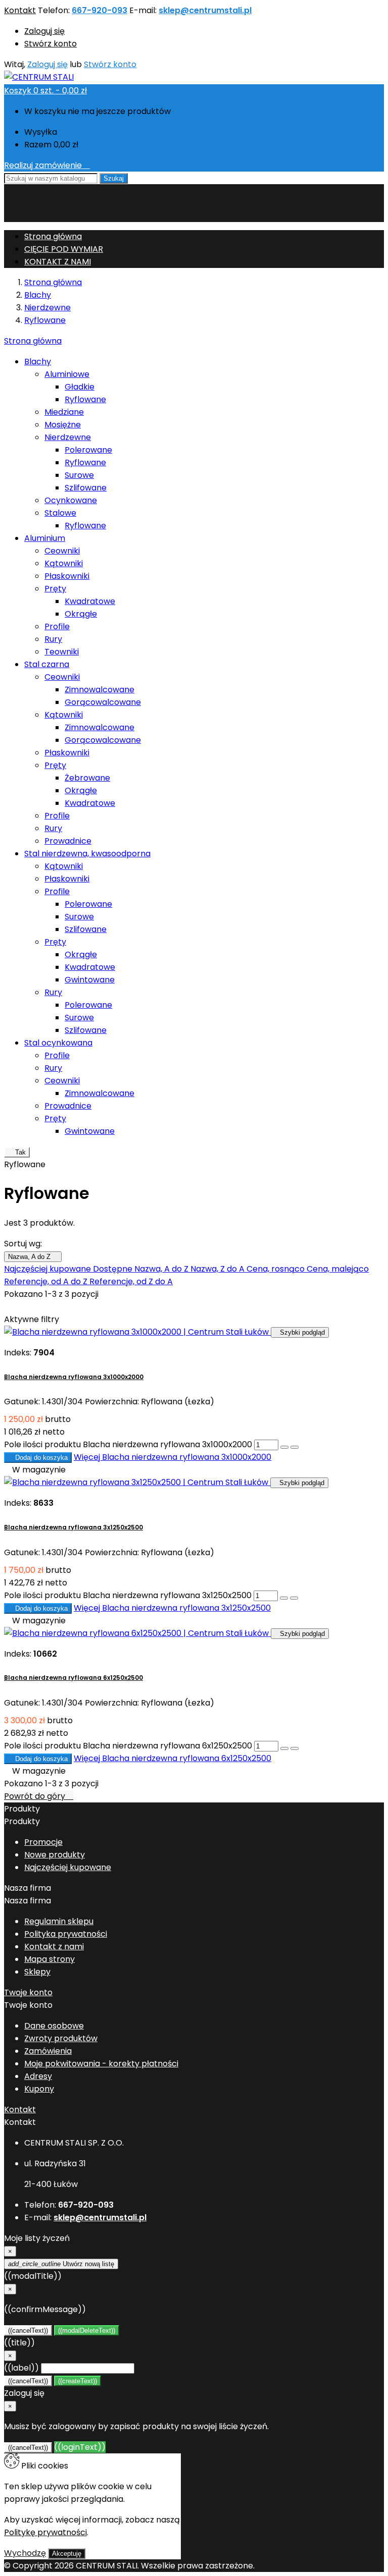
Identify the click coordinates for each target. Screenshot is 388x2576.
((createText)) (78, 2381)
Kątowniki (64, 563)
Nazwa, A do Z (33, 1257)
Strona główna (33, 341)
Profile (57, 626)
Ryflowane (85, 399)
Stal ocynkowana (58, 1043)
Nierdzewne (68, 437)
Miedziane (64, 412)
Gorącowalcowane (103, 702)
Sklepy (37, 1972)
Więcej (173, 1457)
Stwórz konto (51, 44)
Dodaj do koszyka (38, 1458)
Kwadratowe (90, 601)
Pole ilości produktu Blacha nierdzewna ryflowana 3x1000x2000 (128, 1444)
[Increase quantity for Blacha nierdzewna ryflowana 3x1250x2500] (284, 1598)
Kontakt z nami (54, 1947)
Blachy (38, 362)
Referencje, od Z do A (131, 1281)
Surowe (79, 475)
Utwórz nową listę (61, 2264)
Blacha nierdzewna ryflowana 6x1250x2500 (74, 1678)
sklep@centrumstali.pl (205, 10)
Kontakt (20, 10)
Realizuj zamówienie (47, 165)
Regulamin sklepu (59, 1921)
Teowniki (62, 652)
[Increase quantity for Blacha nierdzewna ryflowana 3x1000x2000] (284, 1447)
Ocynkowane (71, 500)
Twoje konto (28, 1992)
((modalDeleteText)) (87, 2331)
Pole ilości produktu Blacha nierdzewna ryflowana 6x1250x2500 (128, 1746)
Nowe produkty (55, 1855)
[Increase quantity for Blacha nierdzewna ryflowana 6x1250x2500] (284, 1748)
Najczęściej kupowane (48, 1269)
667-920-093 (100, 10)
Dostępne (114, 1269)
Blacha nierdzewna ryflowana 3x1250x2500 (74, 1527)
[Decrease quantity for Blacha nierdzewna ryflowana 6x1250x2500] (295, 1748)
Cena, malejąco (338, 1269)
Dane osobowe (54, 2026)
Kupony (39, 2089)
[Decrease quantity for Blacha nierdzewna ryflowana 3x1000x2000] (295, 1447)
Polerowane (88, 450)
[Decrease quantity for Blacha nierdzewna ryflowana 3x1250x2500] (294, 1598)
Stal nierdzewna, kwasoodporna (87, 854)
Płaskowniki (67, 576)
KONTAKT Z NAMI (58, 262)
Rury (53, 639)
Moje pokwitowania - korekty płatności (101, 2064)
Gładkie (80, 387)
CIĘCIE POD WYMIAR (64, 249)
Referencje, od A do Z (47, 1281)
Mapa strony (50, 1959)
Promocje (43, 1842)
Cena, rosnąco (277, 1269)
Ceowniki (62, 551)
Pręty (55, 589)
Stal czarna (47, 664)
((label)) (21, 2368)
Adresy (38, 2076)
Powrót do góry (39, 1796)
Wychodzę (25, 2553)
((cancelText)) (28, 2331)
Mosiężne (63, 425)
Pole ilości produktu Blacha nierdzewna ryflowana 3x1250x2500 (128, 1595)
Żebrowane (87, 778)
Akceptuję (67, 2554)
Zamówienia (48, 2051)
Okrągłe (81, 614)
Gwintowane (90, 980)
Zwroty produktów (61, 2038)
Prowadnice (68, 841)
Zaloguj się (44, 31)
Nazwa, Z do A (219, 1269)
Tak (17, 1152)
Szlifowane (86, 488)
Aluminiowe (67, 374)
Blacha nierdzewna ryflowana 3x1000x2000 (74, 1377)
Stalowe (60, 513)
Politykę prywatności (45, 2532)
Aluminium (45, 538)
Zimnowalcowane (100, 690)
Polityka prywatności (66, 1934)
